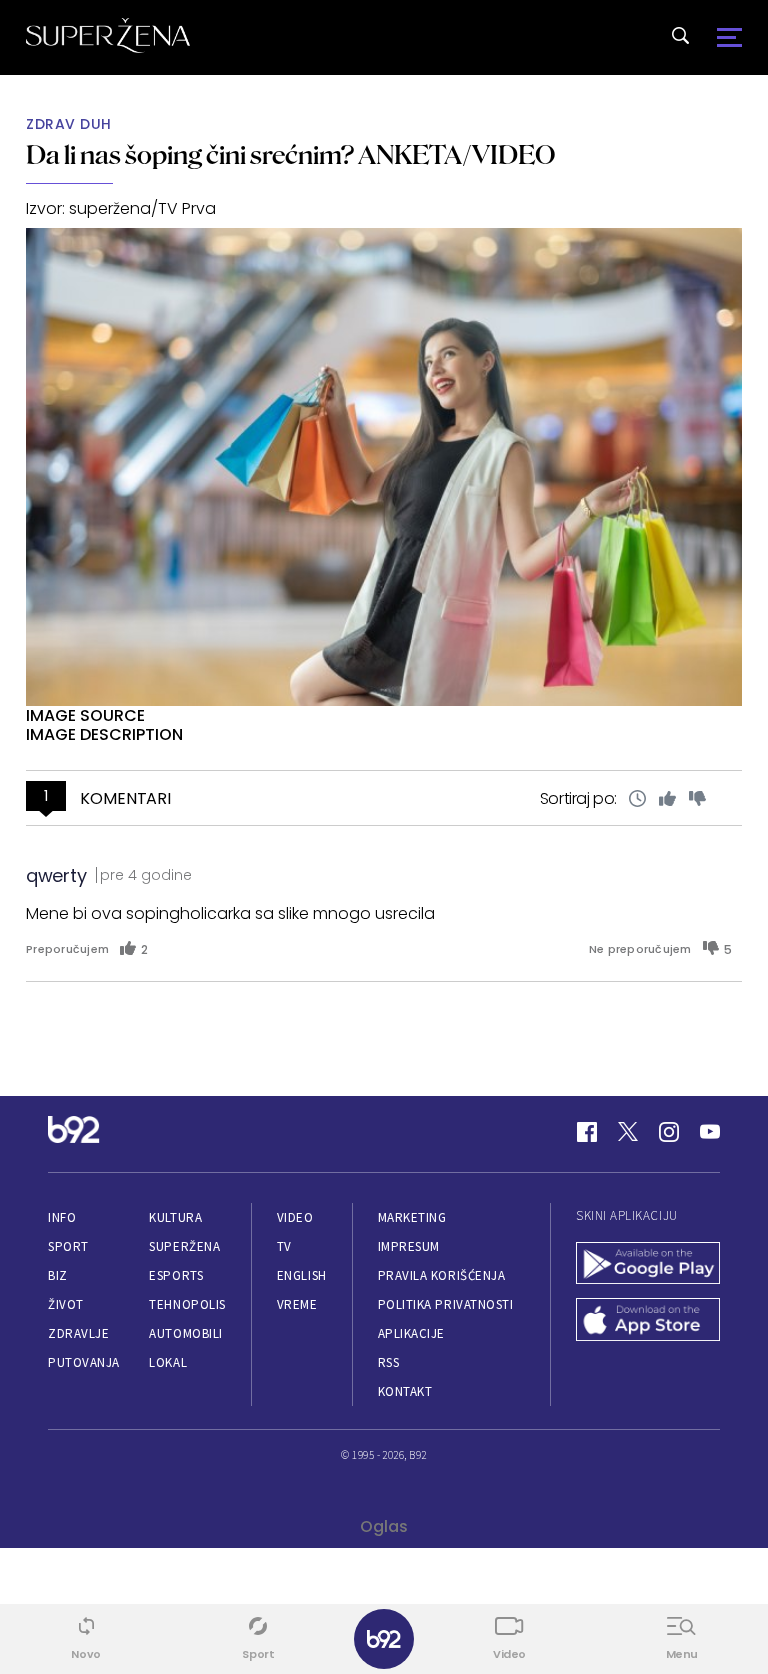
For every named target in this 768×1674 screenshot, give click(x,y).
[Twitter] (628, 1132)
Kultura (175, 1217)
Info (62, 1217)
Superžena (184, 1246)
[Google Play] (648, 1265)
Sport (68, 1246)
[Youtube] (710, 1132)
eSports (176, 1275)
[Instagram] (669, 1132)
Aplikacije (411, 1333)
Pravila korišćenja (442, 1275)
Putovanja (84, 1362)
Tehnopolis (187, 1304)
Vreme (297, 1304)
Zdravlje (78, 1333)
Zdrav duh (69, 124)
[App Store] (648, 1321)
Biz (58, 1275)
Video (295, 1217)
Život (66, 1304)
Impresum (409, 1246)
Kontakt (405, 1391)
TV (284, 1246)
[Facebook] (587, 1132)
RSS (389, 1362)
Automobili (185, 1333)
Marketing (412, 1217)
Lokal (168, 1362)
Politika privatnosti (446, 1304)
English (302, 1275)
